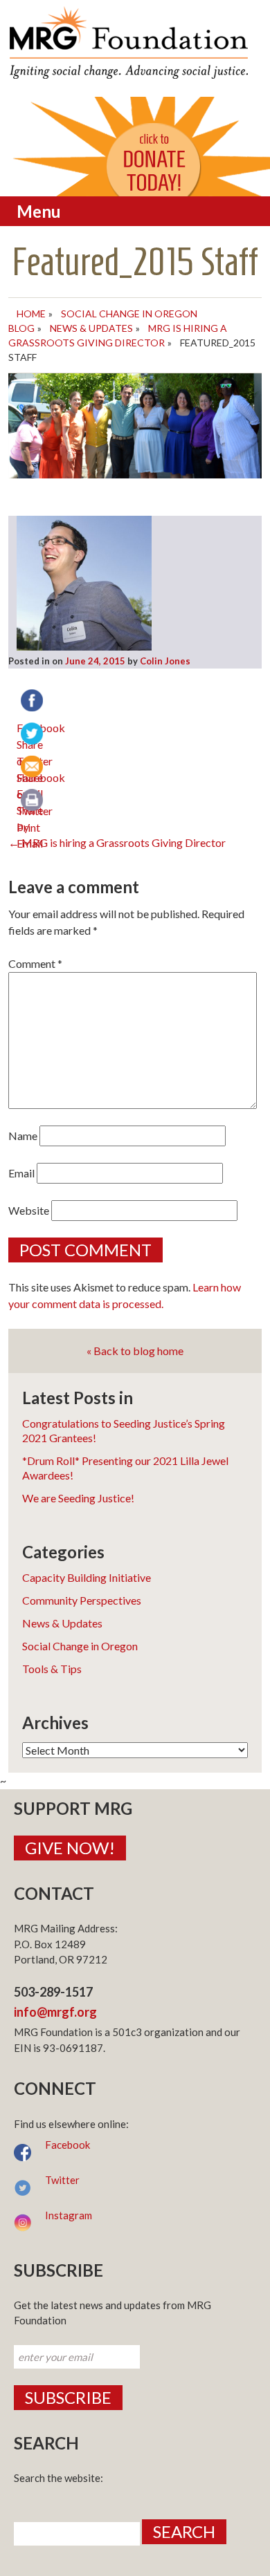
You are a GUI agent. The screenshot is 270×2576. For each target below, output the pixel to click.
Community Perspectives (82, 1600)
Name (23, 1136)
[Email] (33, 768)
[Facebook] (33, 702)
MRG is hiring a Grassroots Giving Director (117, 842)
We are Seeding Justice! (78, 1498)
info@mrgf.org (55, 2012)
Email (21, 1173)
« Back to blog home (135, 1351)
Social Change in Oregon (80, 1646)
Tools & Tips (52, 1669)
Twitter (62, 2180)
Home (31, 314)
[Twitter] (33, 735)
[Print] (33, 801)
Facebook (67, 2145)
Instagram (69, 2215)
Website (29, 1210)
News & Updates (91, 328)
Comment (35, 963)
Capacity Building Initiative (87, 1577)
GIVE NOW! (70, 1848)
